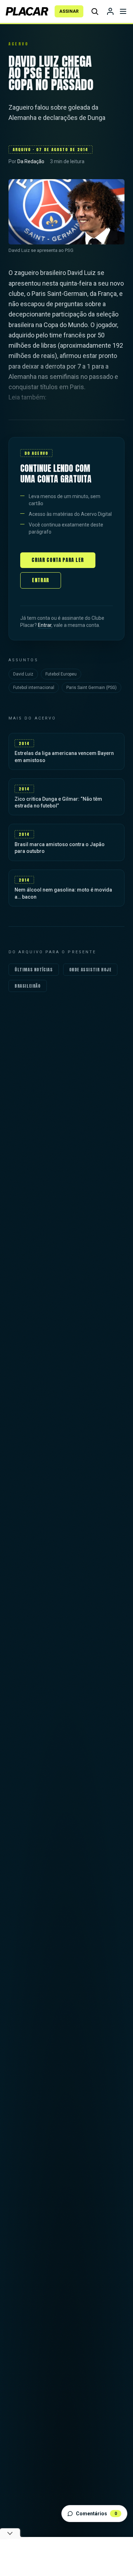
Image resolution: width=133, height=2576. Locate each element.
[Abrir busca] (95, 11)
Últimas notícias (34, 970)
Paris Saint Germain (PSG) (92, 688)
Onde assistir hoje (90, 970)
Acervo (18, 44)
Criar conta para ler (58, 560)
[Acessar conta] (110, 11)
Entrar (41, 580)
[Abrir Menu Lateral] (123, 11)
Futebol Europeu (61, 674)
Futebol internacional (34, 688)
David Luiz (23, 674)
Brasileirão (28, 986)
